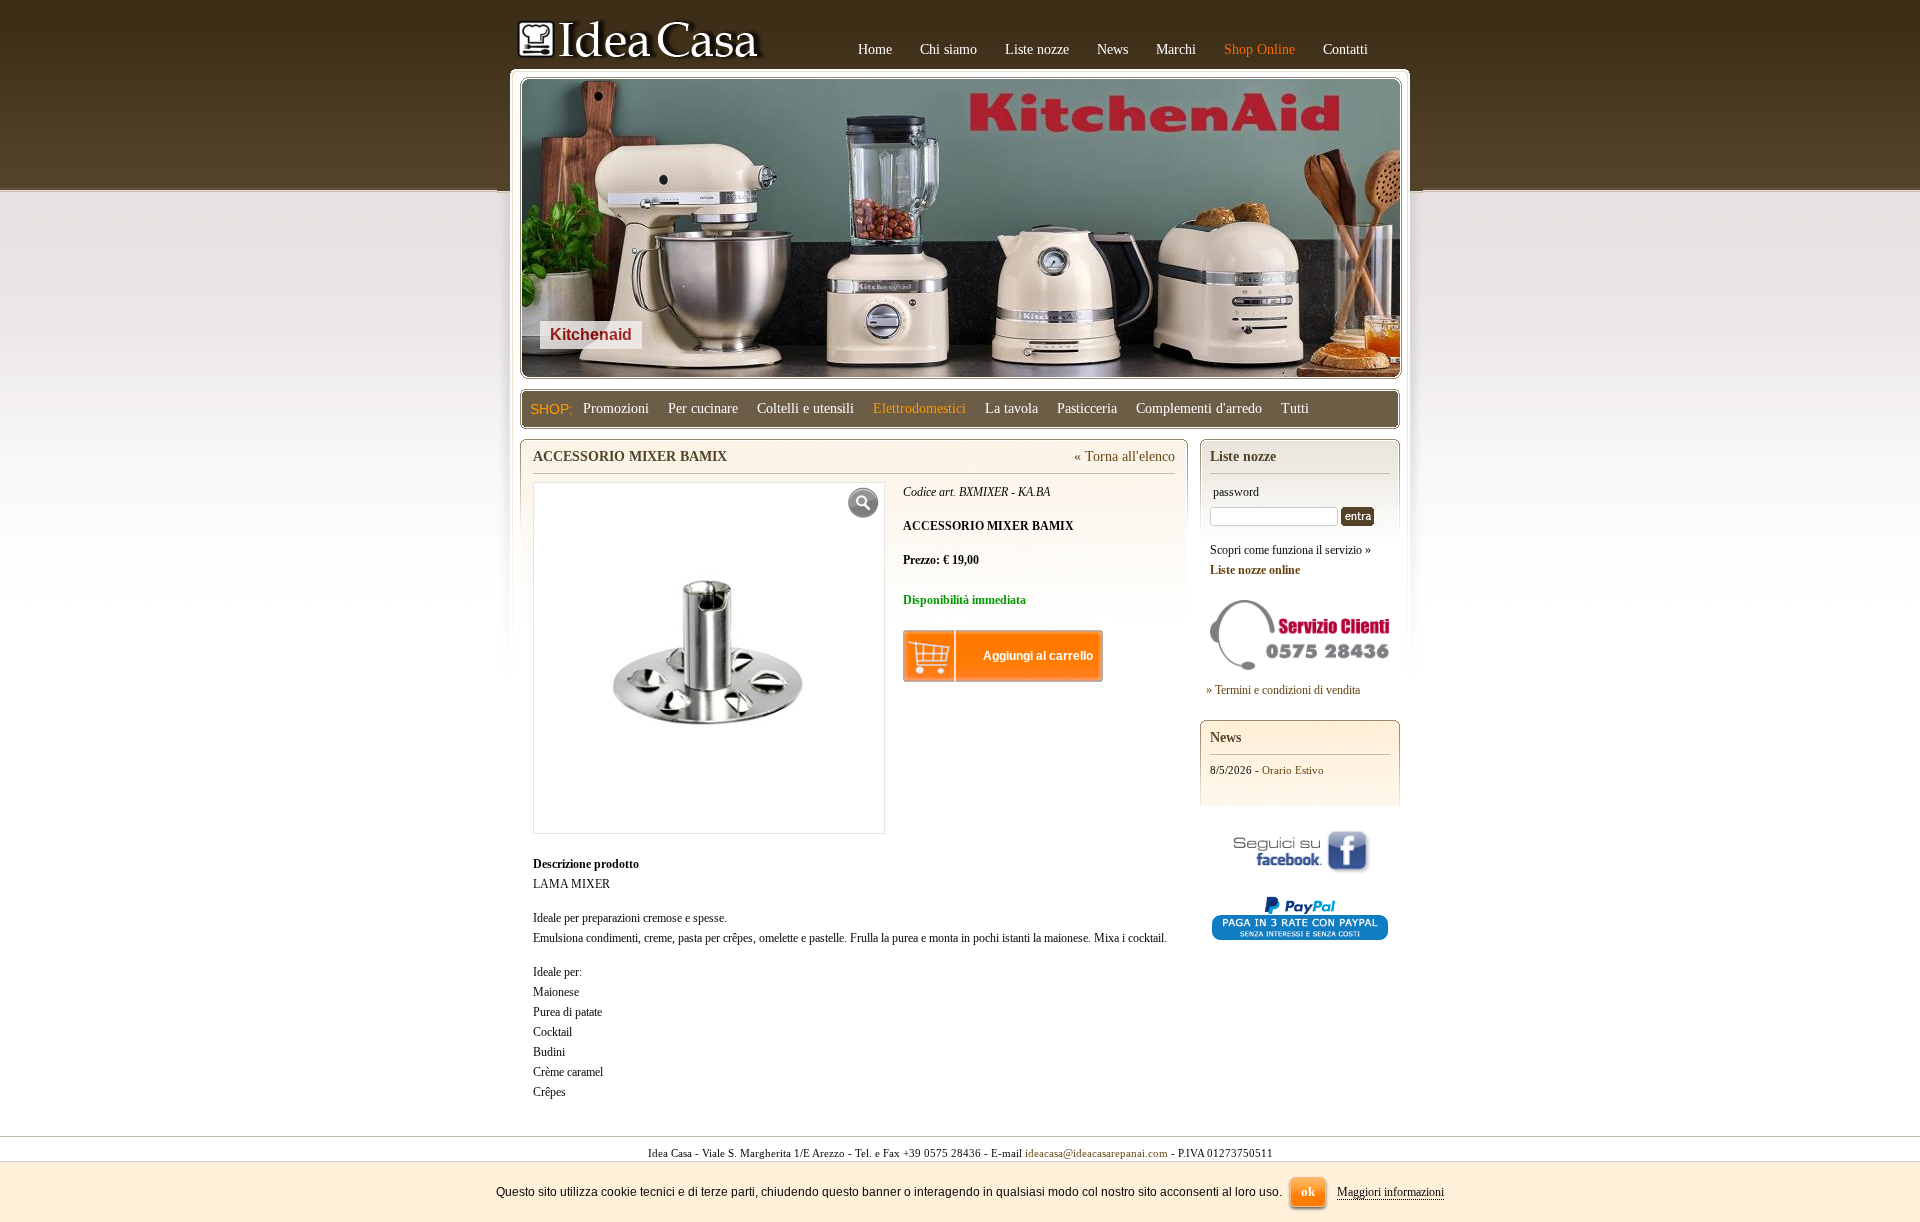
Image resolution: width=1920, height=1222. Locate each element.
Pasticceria (1087, 408)
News (1112, 49)
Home (875, 49)
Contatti (1345, 49)
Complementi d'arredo (1199, 408)
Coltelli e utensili (805, 408)
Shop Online (1259, 49)
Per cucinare (703, 408)
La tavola (1011, 408)
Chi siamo (948, 49)
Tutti (1295, 408)
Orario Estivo (1293, 770)
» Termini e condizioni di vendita (1283, 690)
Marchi (1176, 49)
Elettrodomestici (919, 408)
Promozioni (616, 408)
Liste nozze (1037, 49)
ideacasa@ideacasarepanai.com (1096, 1153)
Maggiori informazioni (1390, 1192)
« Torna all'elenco (1124, 456)
